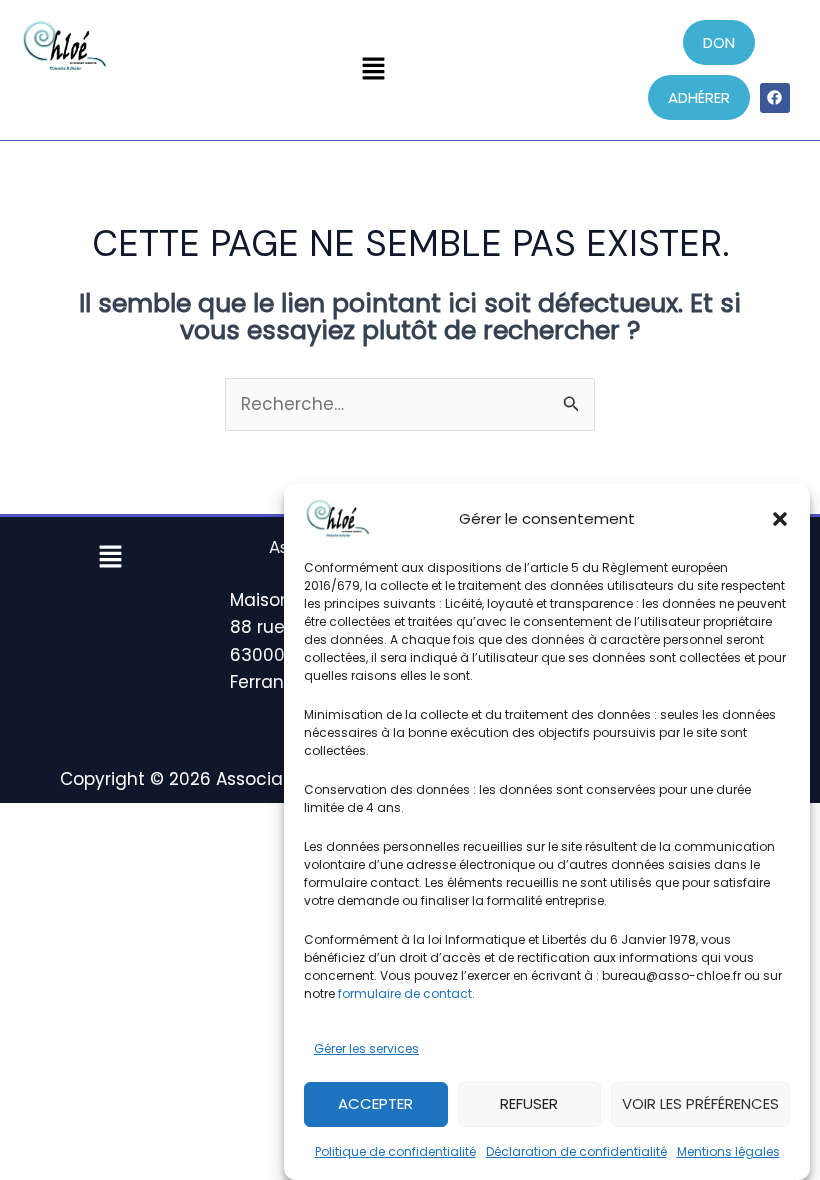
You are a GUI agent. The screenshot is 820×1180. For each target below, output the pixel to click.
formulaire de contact (405, 993)
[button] (780, 519)
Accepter (375, 1103)
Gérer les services (366, 1048)
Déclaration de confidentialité (576, 1151)
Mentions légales (728, 1151)
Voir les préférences (700, 1103)
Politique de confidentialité (395, 1151)
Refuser (529, 1103)
